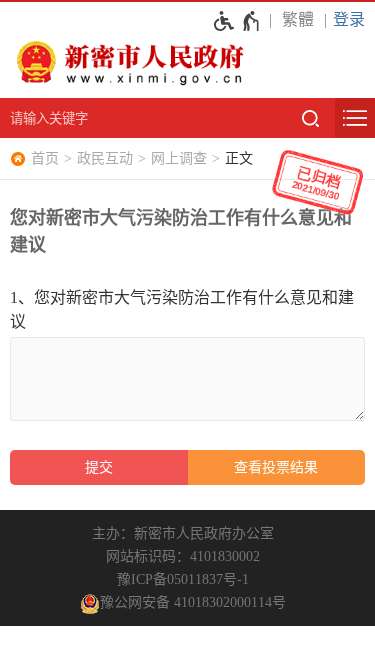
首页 (45, 158)
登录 (349, 19)
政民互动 (105, 158)
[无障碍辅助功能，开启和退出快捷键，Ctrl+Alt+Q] (237, 21)
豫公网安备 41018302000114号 (193, 602)
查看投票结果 (276, 467)
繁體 (298, 19)
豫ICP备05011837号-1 (183, 579)
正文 (239, 158)
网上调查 (179, 158)
